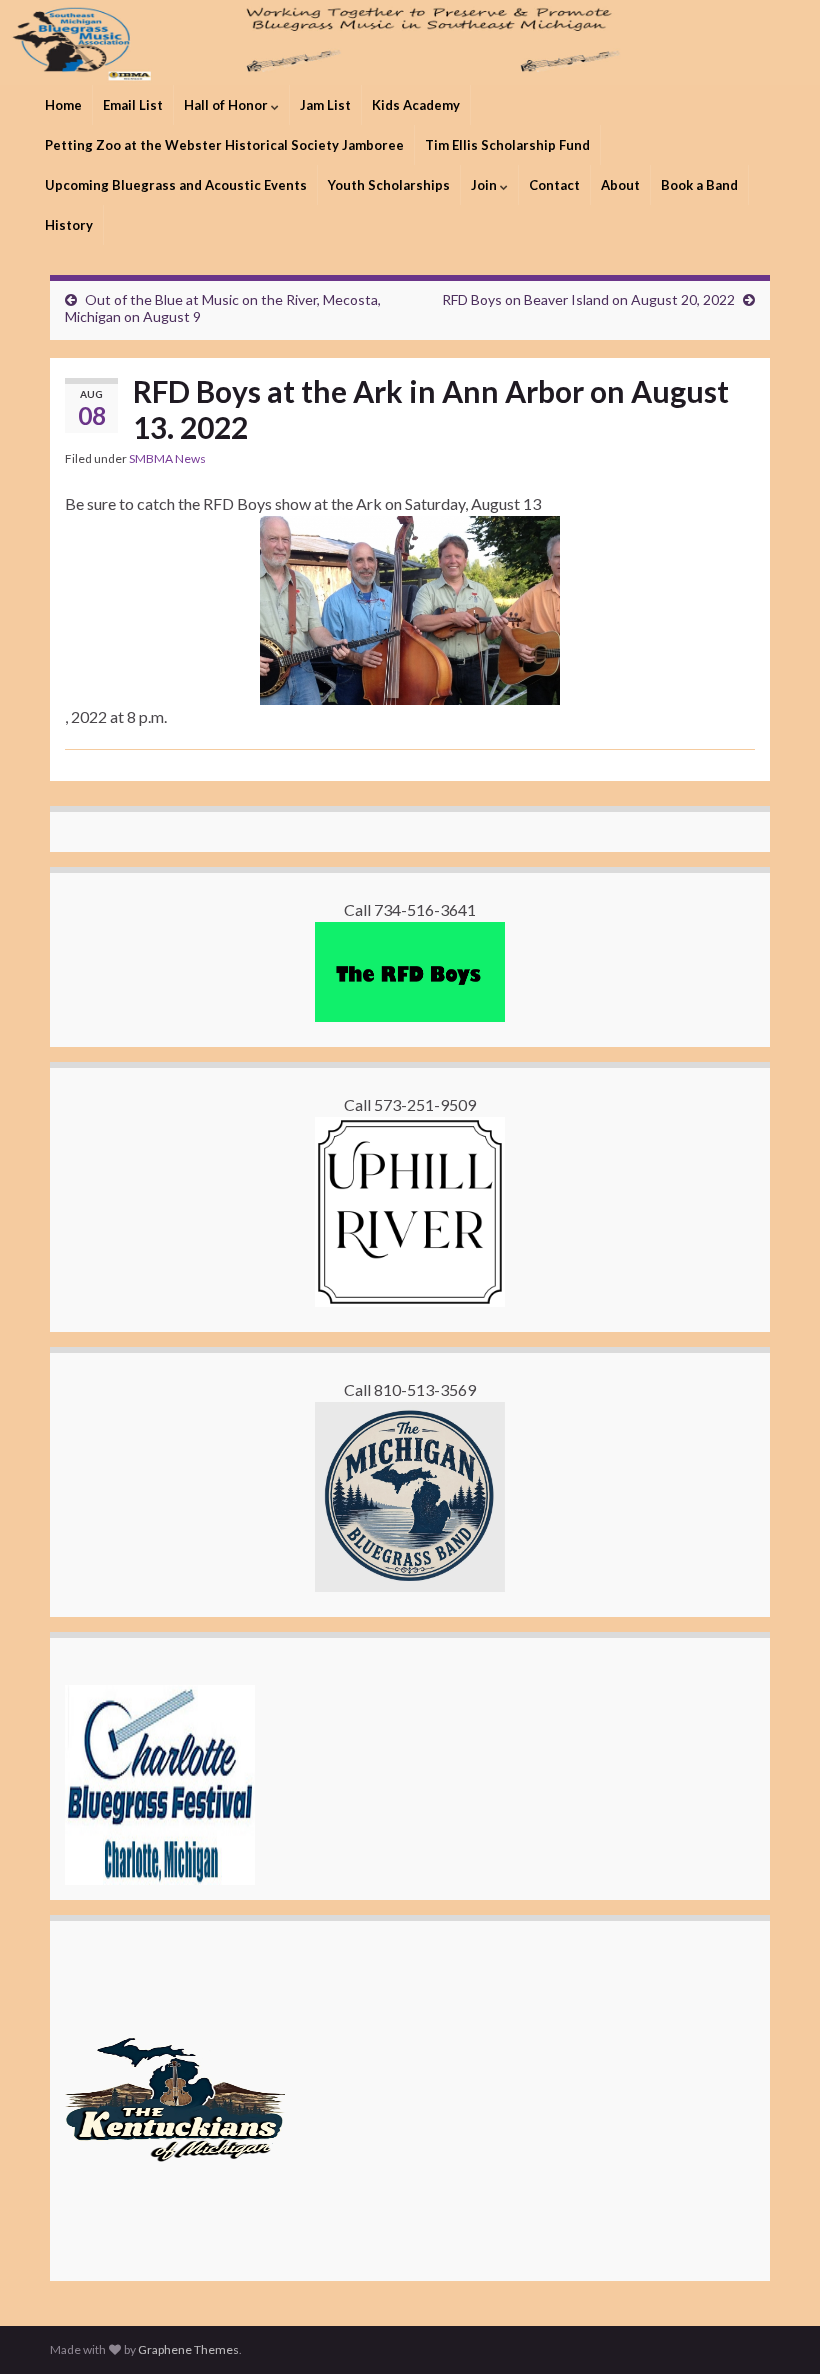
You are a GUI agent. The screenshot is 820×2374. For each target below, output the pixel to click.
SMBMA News (167, 458)
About (620, 185)
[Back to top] (775, 2329)
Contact (554, 185)
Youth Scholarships (389, 185)
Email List (133, 105)
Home (63, 105)
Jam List (325, 105)
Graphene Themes (188, 2349)
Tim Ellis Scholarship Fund (507, 145)
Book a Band (699, 185)
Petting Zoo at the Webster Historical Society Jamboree (224, 145)
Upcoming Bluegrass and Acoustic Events (176, 185)
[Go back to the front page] (410, 42)
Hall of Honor (227, 105)
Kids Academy (416, 105)
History (69, 225)
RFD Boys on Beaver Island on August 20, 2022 (588, 299)
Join (485, 185)
